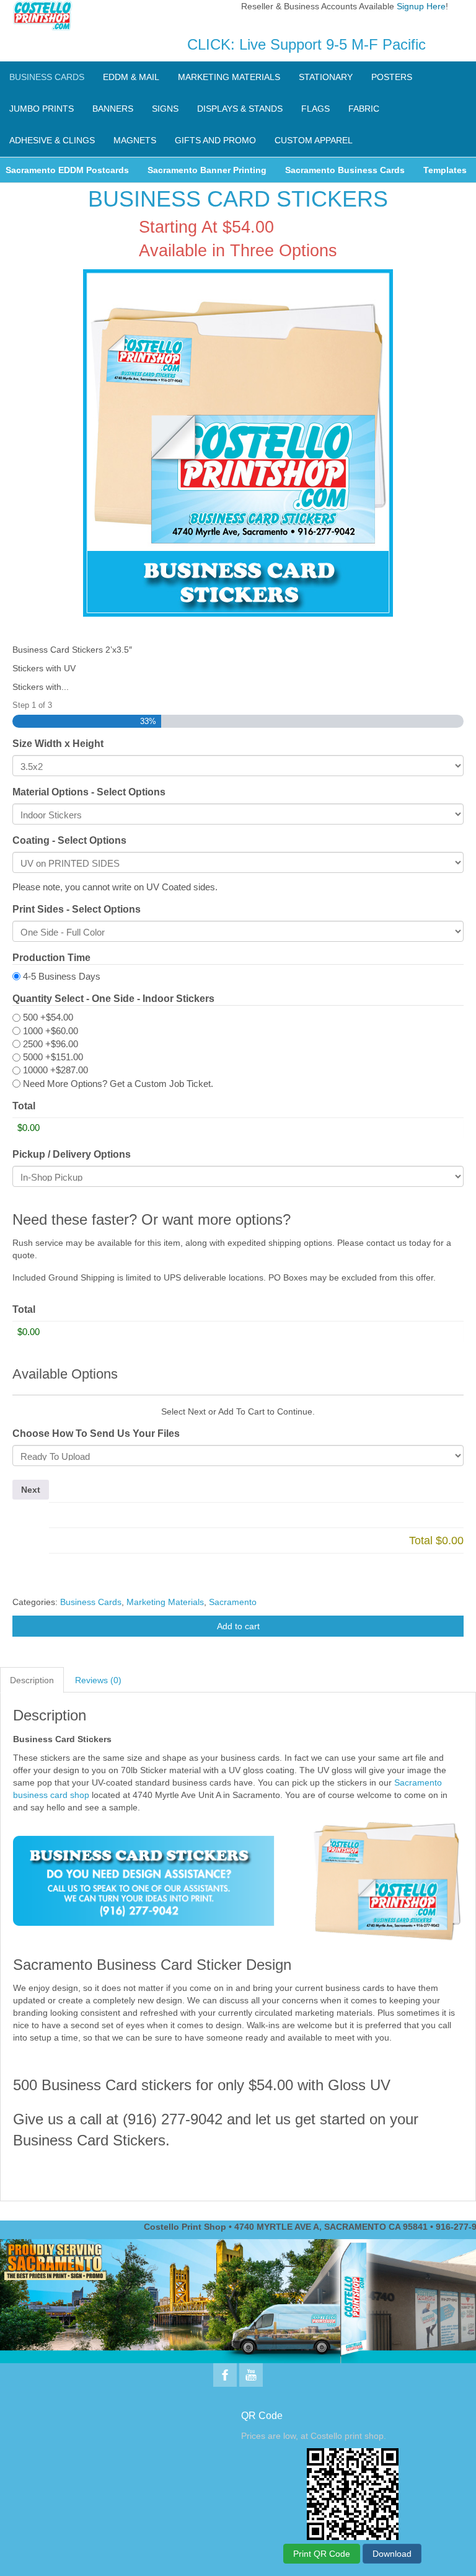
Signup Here (421, 6)
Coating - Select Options (69, 840)
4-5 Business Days (62, 976)
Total (24, 1106)
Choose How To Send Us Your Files (96, 1433)
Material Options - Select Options (89, 792)
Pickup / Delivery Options (72, 1154)
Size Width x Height (58, 744)
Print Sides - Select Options (77, 909)
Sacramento (233, 1602)
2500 (51, 1044)
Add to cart (238, 1626)
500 (48, 1017)
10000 (55, 1070)
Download (392, 2554)
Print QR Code (322, 2554)
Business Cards (91, 1602)
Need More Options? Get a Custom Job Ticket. (118, 1084)
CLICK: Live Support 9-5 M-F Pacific (306, 44)
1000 (51, 1031)
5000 (53, 1057)
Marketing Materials (165, 1602)
